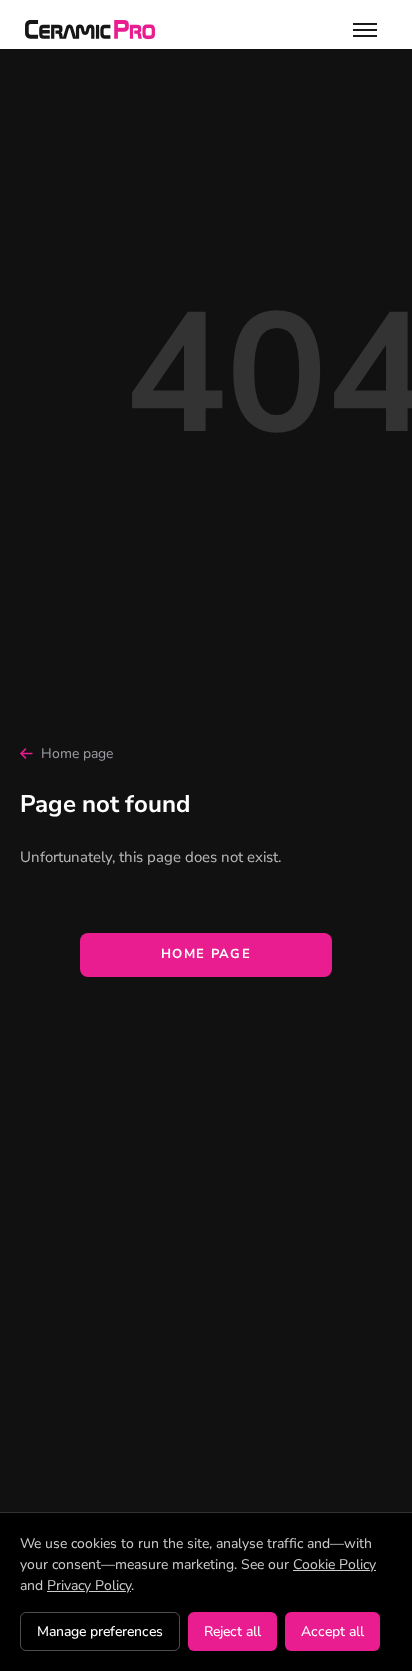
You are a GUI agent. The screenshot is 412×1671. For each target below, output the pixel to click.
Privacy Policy (89, 1585)
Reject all (232, 1631)
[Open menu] (365, 30)
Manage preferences (100, 1631)
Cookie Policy (334, 1564)
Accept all (332, 1631)
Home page (77, 753)
